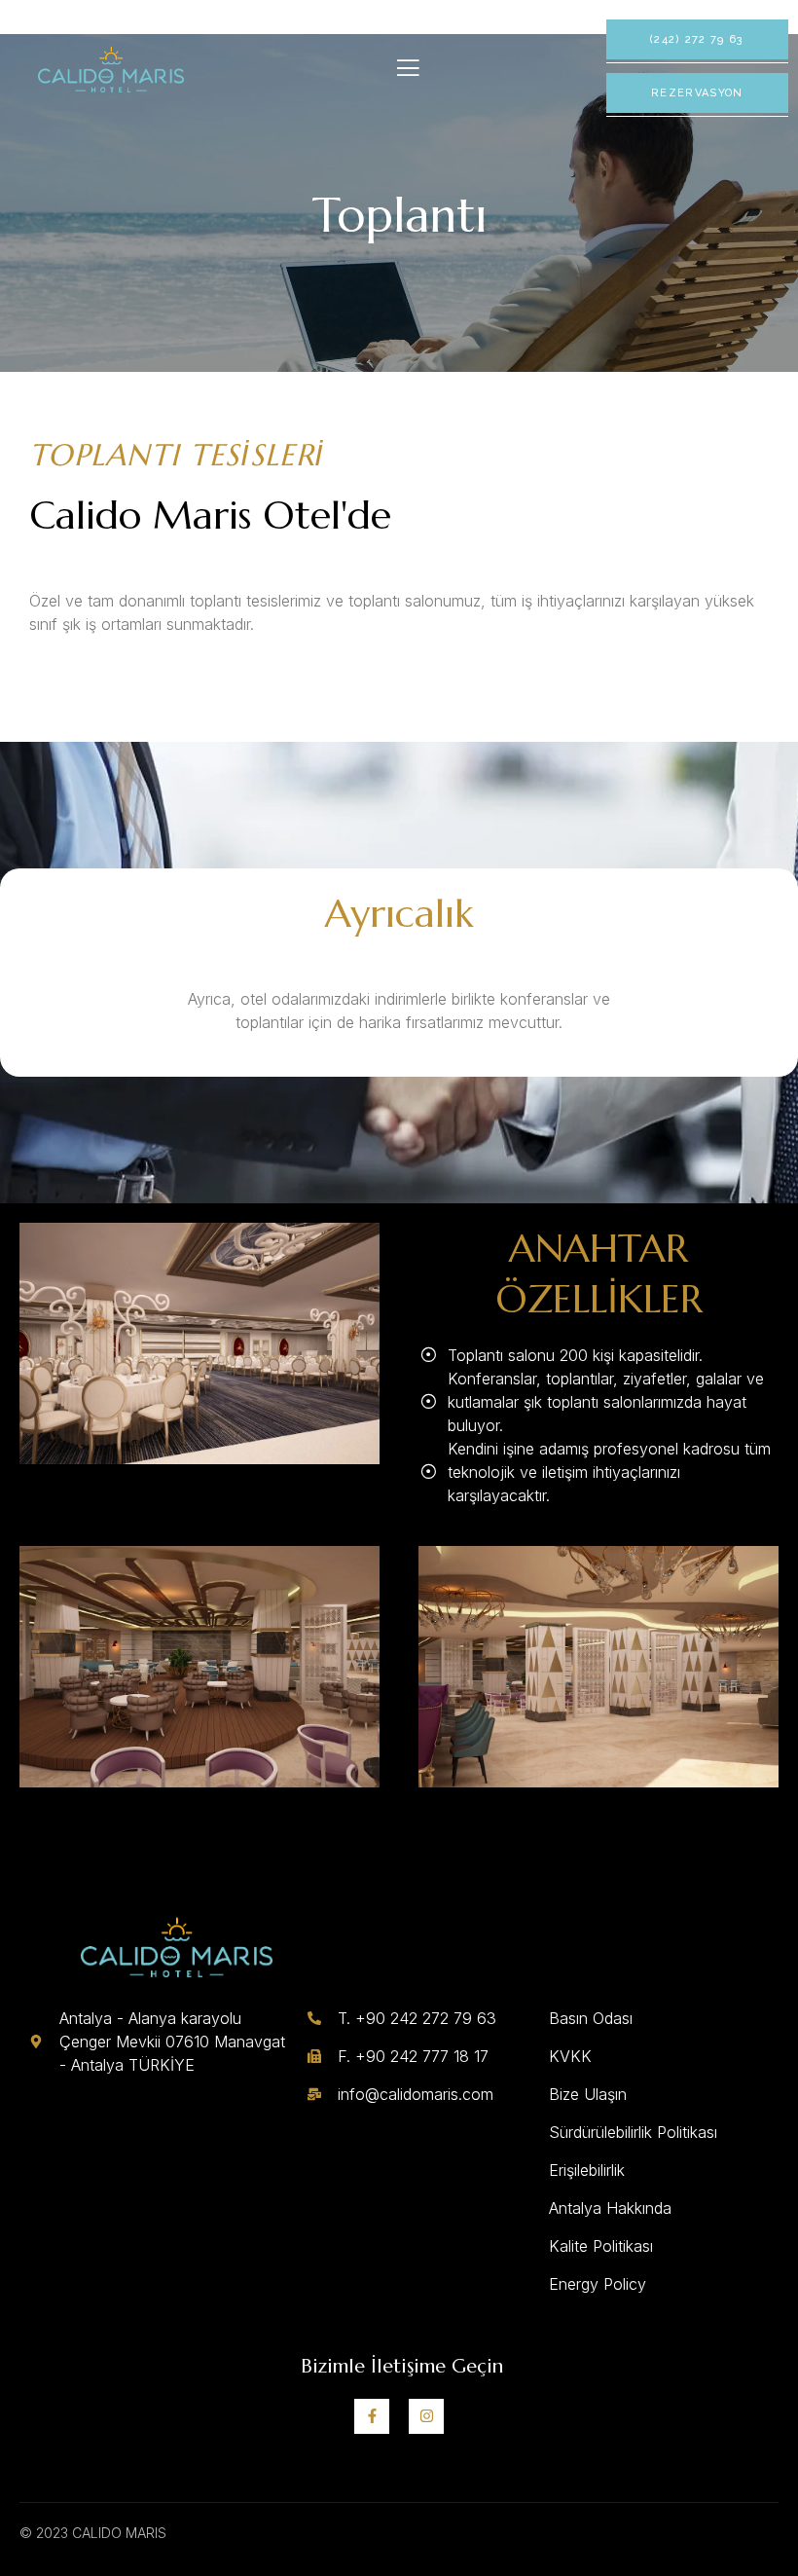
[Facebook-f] (372, 2416)
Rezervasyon (697, 93)
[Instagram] (426, 2416)
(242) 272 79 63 (697, 39)
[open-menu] (408, 68)
